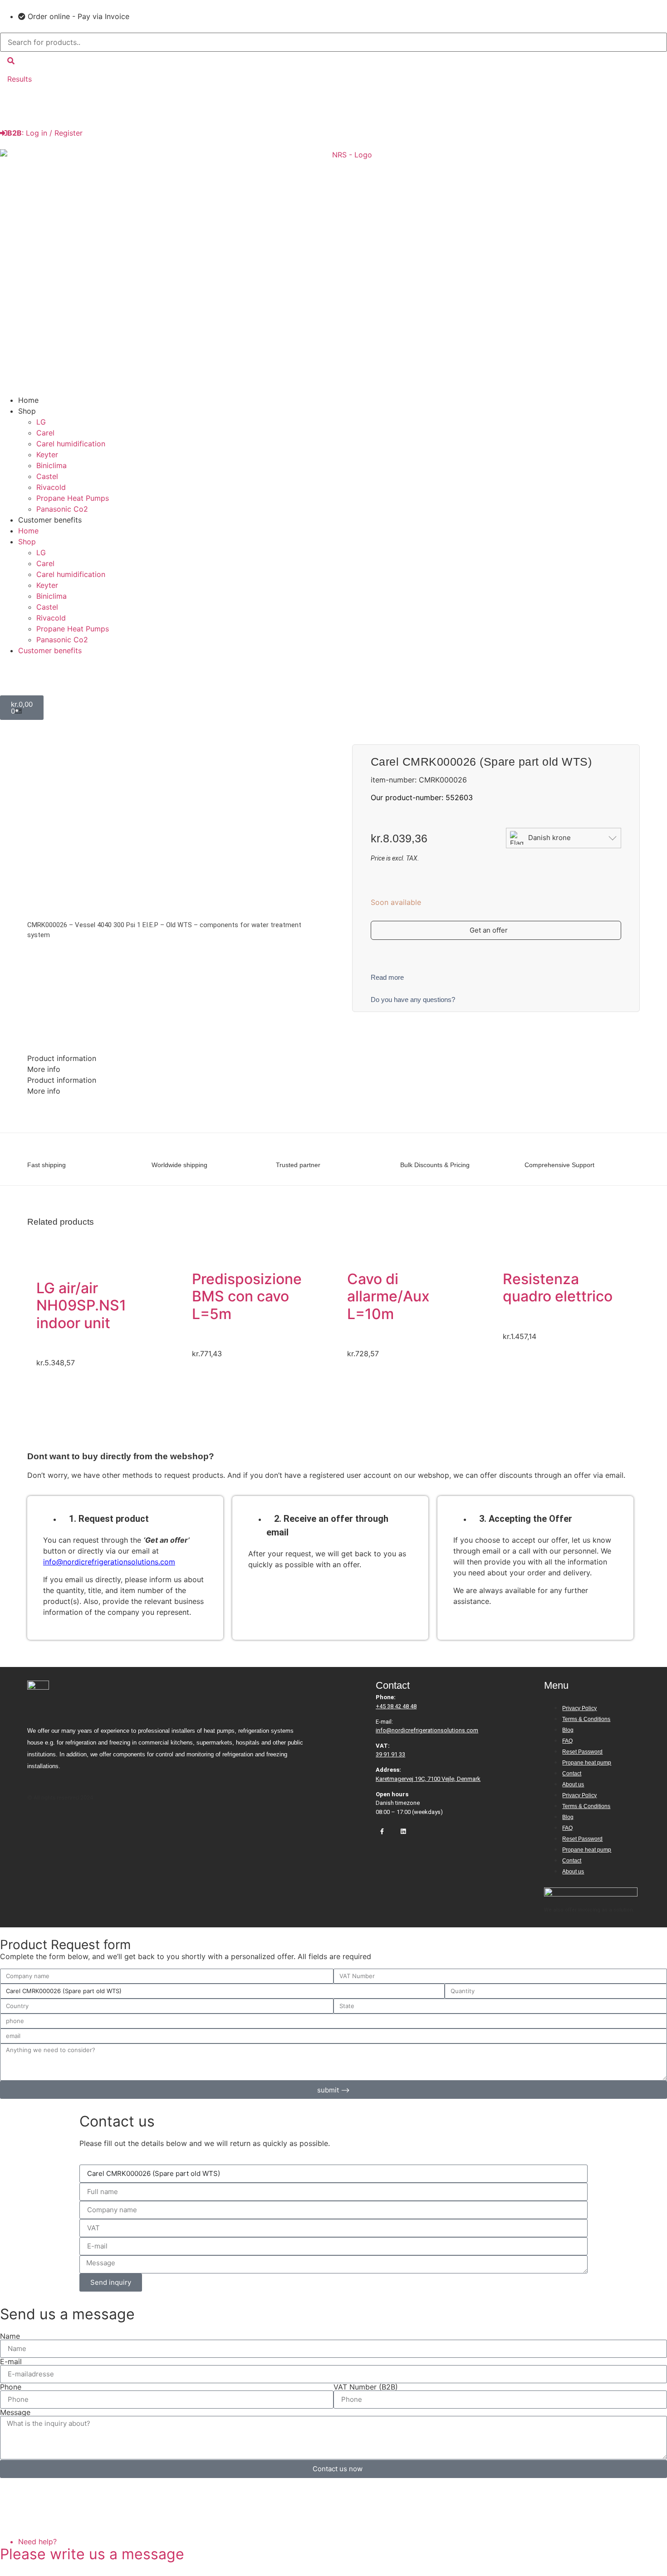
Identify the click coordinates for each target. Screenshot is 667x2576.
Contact (572, 1774)
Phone (11, 2387)
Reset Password (582, 1752)
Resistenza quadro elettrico (558, 1288)
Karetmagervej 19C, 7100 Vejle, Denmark (428, 1779)
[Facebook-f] (382, 1832)
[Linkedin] (403, 1832)
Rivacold (51, 487)
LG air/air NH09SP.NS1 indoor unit (81, 1305)
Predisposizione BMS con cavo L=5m (247, 1296)
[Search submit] (11, 61)
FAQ (567, 1741)
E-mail (11, 2361)
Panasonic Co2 (62, 509)
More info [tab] (44, 1069)
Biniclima (51, 465)
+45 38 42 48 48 (396, 1706)
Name (10, 2336)
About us (573, 1784)
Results (20, 79)
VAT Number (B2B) (366, 2387)
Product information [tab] (62, 1058)
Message (15, 2412)
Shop (27, 411)
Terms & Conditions (586, 1719)
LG (41, 422)
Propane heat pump (587, 1763)
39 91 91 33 (390, 1754)
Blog (568, 1730)
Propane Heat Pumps (73, 498)
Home (28, 400)
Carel (45, 433)
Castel (47, 476)
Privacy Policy (579, 1708)
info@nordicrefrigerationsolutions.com (109, 1562)
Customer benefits (50, 520)
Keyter (47, 455)
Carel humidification (71, 444)
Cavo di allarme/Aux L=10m (388, 1296)
